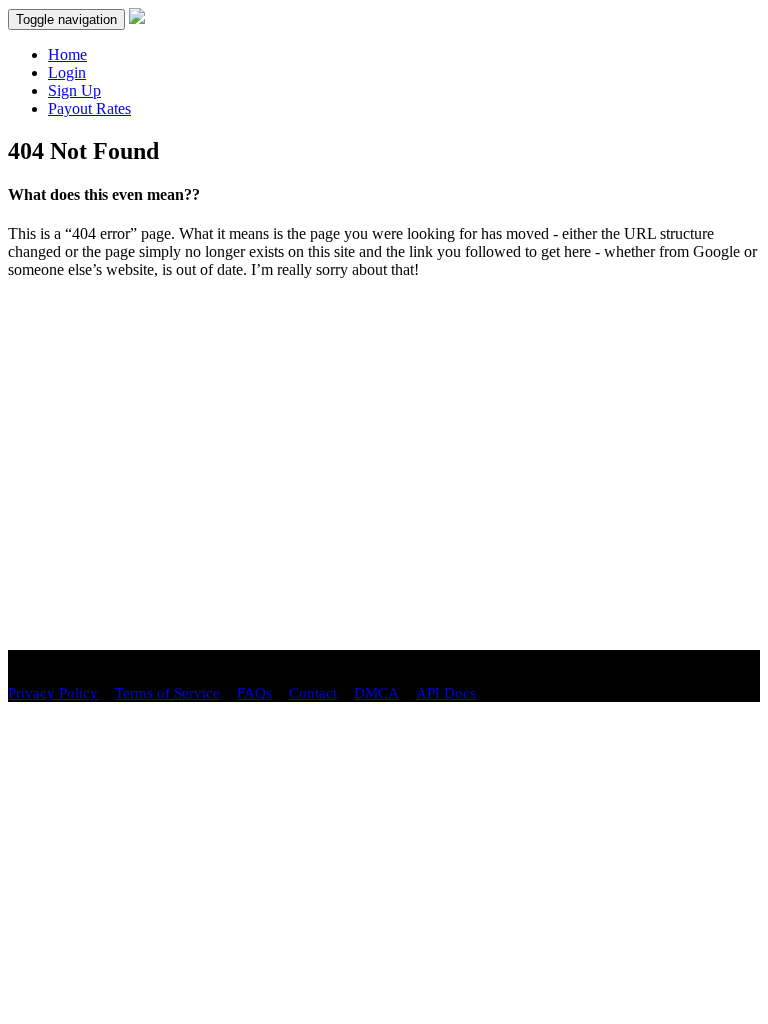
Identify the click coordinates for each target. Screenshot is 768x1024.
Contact (313, 693)
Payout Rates (89, 108)
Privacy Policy (53, 693)
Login (67, 72)
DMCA (376, 693)
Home (67, 54)
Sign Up (74, 90)
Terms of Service (167, 693)
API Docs (446, 693)
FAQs (254, 693)
